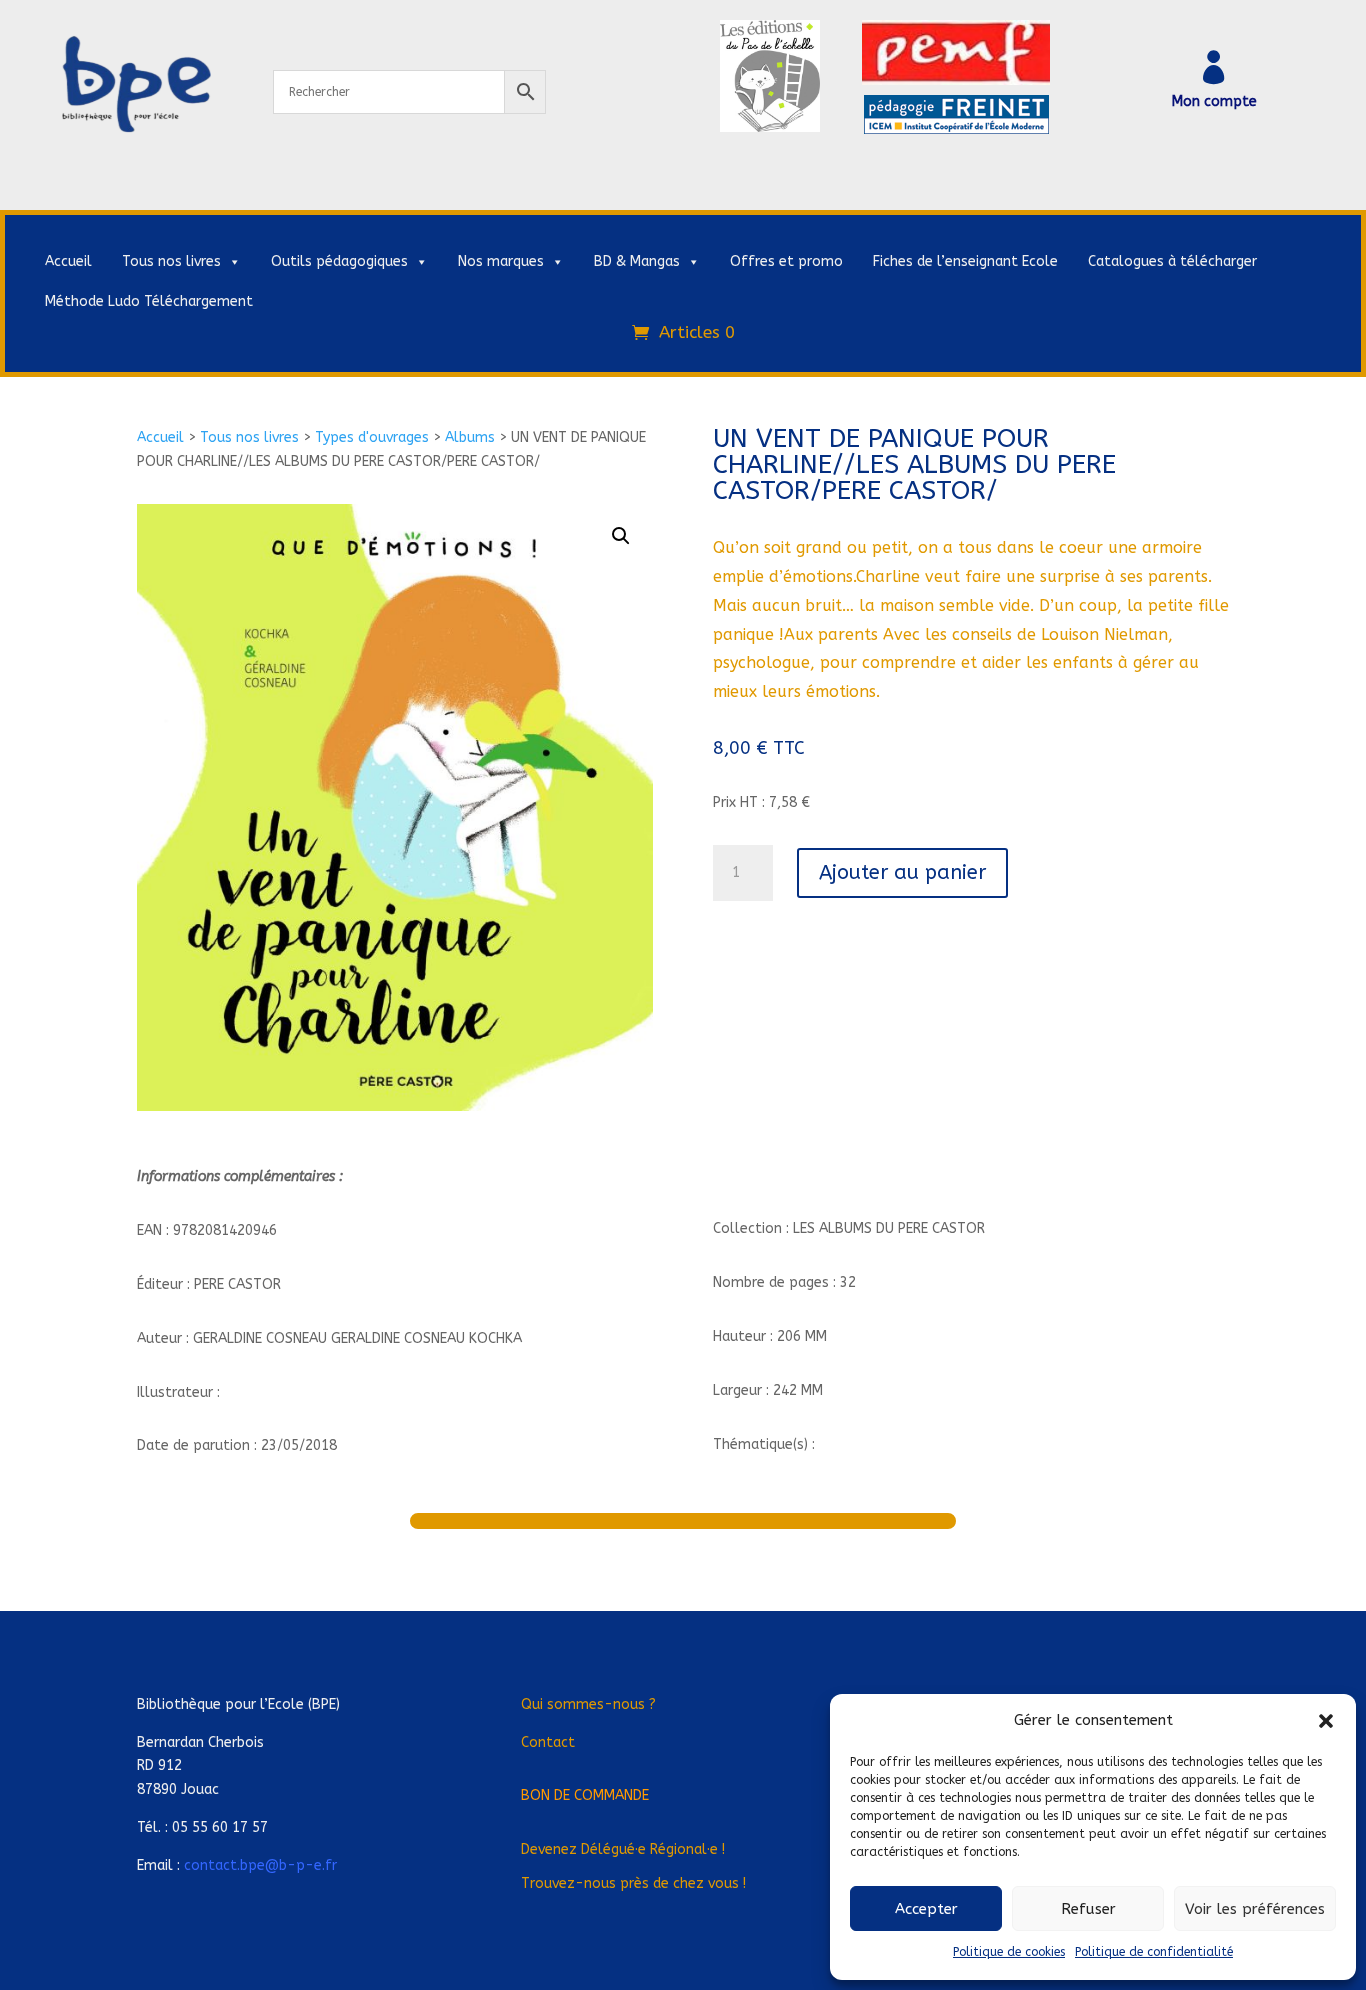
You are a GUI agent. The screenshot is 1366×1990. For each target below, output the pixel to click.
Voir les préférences (1255, 1909)
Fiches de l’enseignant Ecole (965, 261)
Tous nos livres (171, 261)
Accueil (68, 261)
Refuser (1088, 1909)
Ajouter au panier (902, 872)
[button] (1326, 1721)
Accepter (926, 1909)
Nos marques (501, 261)
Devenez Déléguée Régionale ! (623, 1849)
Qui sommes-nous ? (588, 1704)
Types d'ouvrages (372, 437)
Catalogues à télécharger (1172, 261)
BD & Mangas (637, 261)
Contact (548, 1742)
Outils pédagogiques (339, 261)
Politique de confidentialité (1154, 1952)
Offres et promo (786, 261)
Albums (470, 437)
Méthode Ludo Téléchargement (149, 301)
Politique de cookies (1009, 1952)
